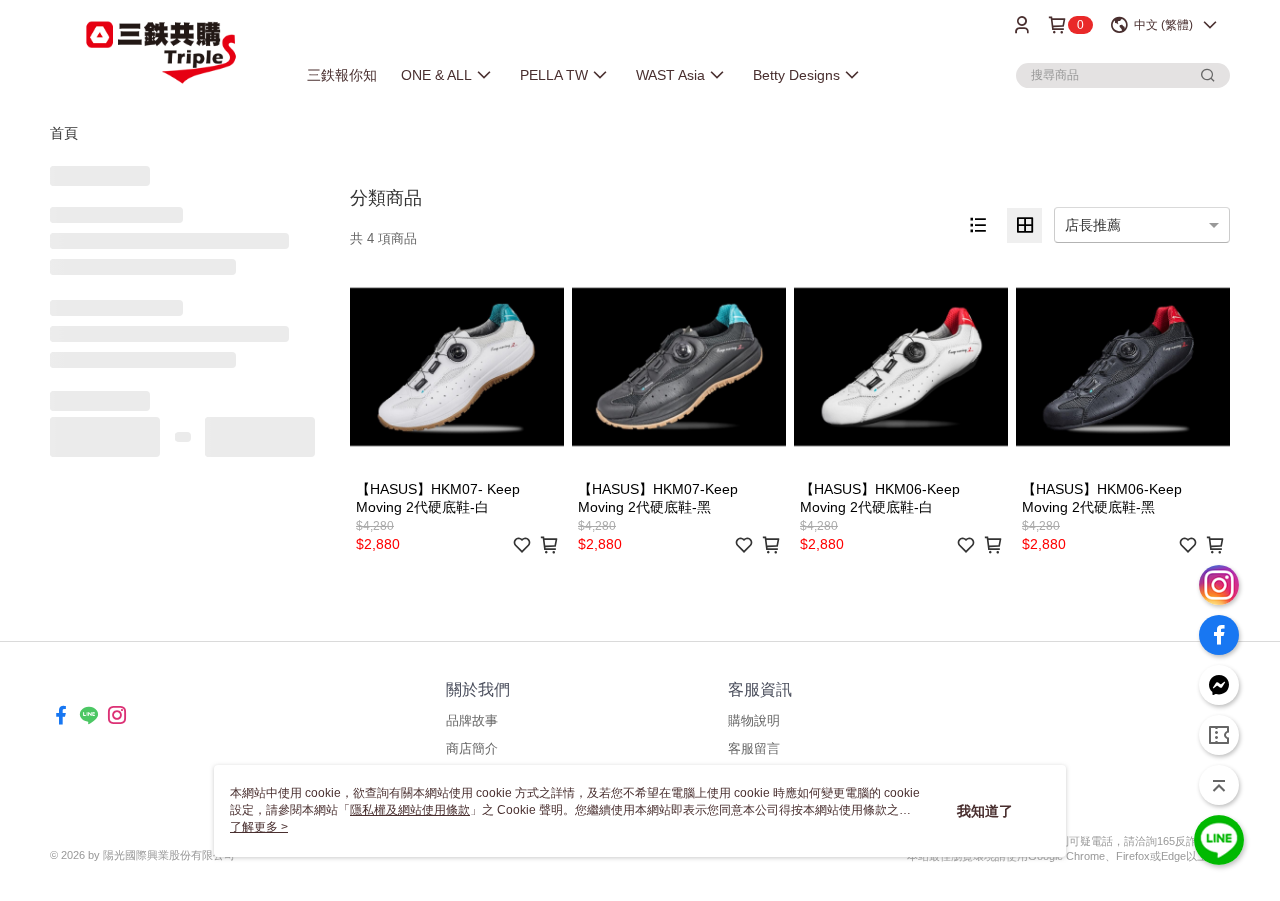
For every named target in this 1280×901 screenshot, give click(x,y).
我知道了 (985, 811)
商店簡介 (472, 748)
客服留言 (754, 748)
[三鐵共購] (161, 52)
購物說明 (754, 720)
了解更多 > (259, 827)
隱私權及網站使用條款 (410, 810)
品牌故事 (472, 720)
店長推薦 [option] (1093, 225)
